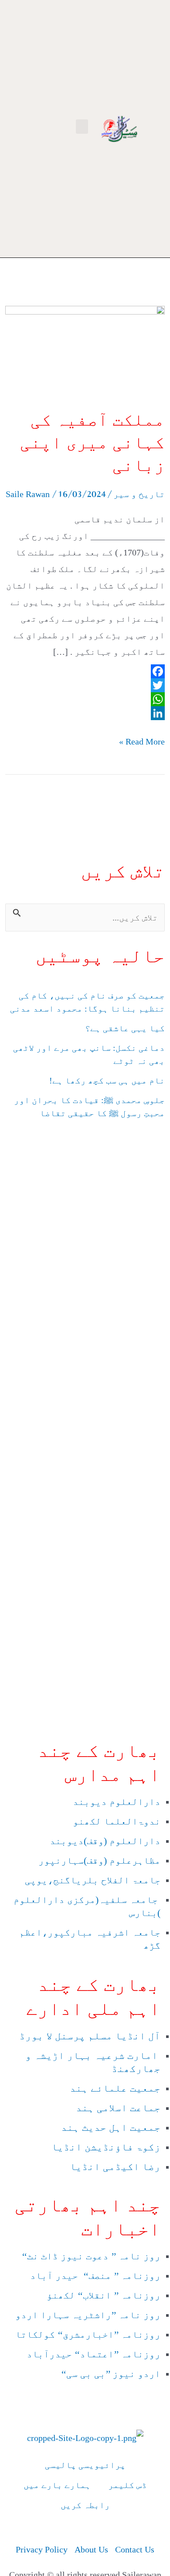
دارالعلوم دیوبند (117, 1802)
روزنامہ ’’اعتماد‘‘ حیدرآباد (92, 2354)
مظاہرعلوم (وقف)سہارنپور (99, 1860)
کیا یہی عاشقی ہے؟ (125, 1028)
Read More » (142, 740)
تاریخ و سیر (139, 494)
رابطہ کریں (85, 2505)
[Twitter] (85, 685)
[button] (82, 127)
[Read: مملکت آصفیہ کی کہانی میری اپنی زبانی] (85, 351)
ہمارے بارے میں (57, 2485)
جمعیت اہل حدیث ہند (111, 2127)
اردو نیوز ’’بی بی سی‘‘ (109, 2374)
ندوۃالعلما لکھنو (117, 1821)
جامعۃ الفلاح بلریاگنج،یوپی (91, 1880)
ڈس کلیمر (127, 2485)
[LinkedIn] (85, 713)
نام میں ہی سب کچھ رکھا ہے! (107, 1080)
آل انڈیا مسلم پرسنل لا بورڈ (88, 2036)
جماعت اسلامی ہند (117, 2108)
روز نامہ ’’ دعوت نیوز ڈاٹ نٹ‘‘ (90, 2256)
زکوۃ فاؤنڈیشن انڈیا (105, 2147)
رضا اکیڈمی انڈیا (114, 2167)
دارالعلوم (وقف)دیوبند (105, 1841)
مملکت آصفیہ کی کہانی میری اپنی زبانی (92, 442)
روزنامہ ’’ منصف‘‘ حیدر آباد (94, 2276)
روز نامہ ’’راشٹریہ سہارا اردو (87, 2315)
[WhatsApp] (85, 699)
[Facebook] (85, 671)
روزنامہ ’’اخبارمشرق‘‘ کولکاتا (88, 2334)
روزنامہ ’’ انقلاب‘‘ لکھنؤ (104, 2295)
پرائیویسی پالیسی (85, 2465)
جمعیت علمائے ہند (114, 2088)
